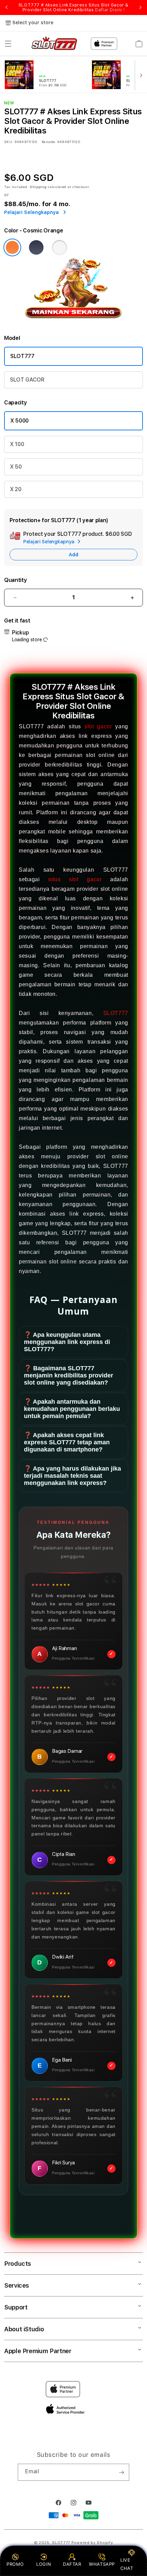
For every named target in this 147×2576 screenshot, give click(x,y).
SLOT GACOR (27, 380)
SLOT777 (22, 356)
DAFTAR (72, 2564)
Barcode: (49, 142)
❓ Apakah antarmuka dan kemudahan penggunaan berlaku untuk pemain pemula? (72, 1409)
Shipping (38, 187)
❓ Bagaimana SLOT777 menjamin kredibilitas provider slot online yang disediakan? (69, 1375)
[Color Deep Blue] (36, 247)
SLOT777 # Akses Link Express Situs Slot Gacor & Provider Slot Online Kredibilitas (73, 8)
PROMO (15, 2564)
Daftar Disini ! (110, 10)
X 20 (16, 489)
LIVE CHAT (127, 2564)
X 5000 (19, 421)
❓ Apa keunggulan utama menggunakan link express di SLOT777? (67, 1342)
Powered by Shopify (92, 2543)
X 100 (17, 444)
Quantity (15, 580)
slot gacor (98, 726)
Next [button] (141, 8)
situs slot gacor (75, 879)
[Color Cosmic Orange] (12, 247)
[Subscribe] (121, 2472)
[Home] (54, 44)
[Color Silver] (59, 247)
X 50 (16, 467)
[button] (8, 44)
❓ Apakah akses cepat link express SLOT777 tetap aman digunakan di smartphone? (67, 1442)
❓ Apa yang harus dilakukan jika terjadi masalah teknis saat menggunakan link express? (72, 1476)
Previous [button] (6, 8)
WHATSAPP (102, 2564)
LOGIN (44, 2564)
